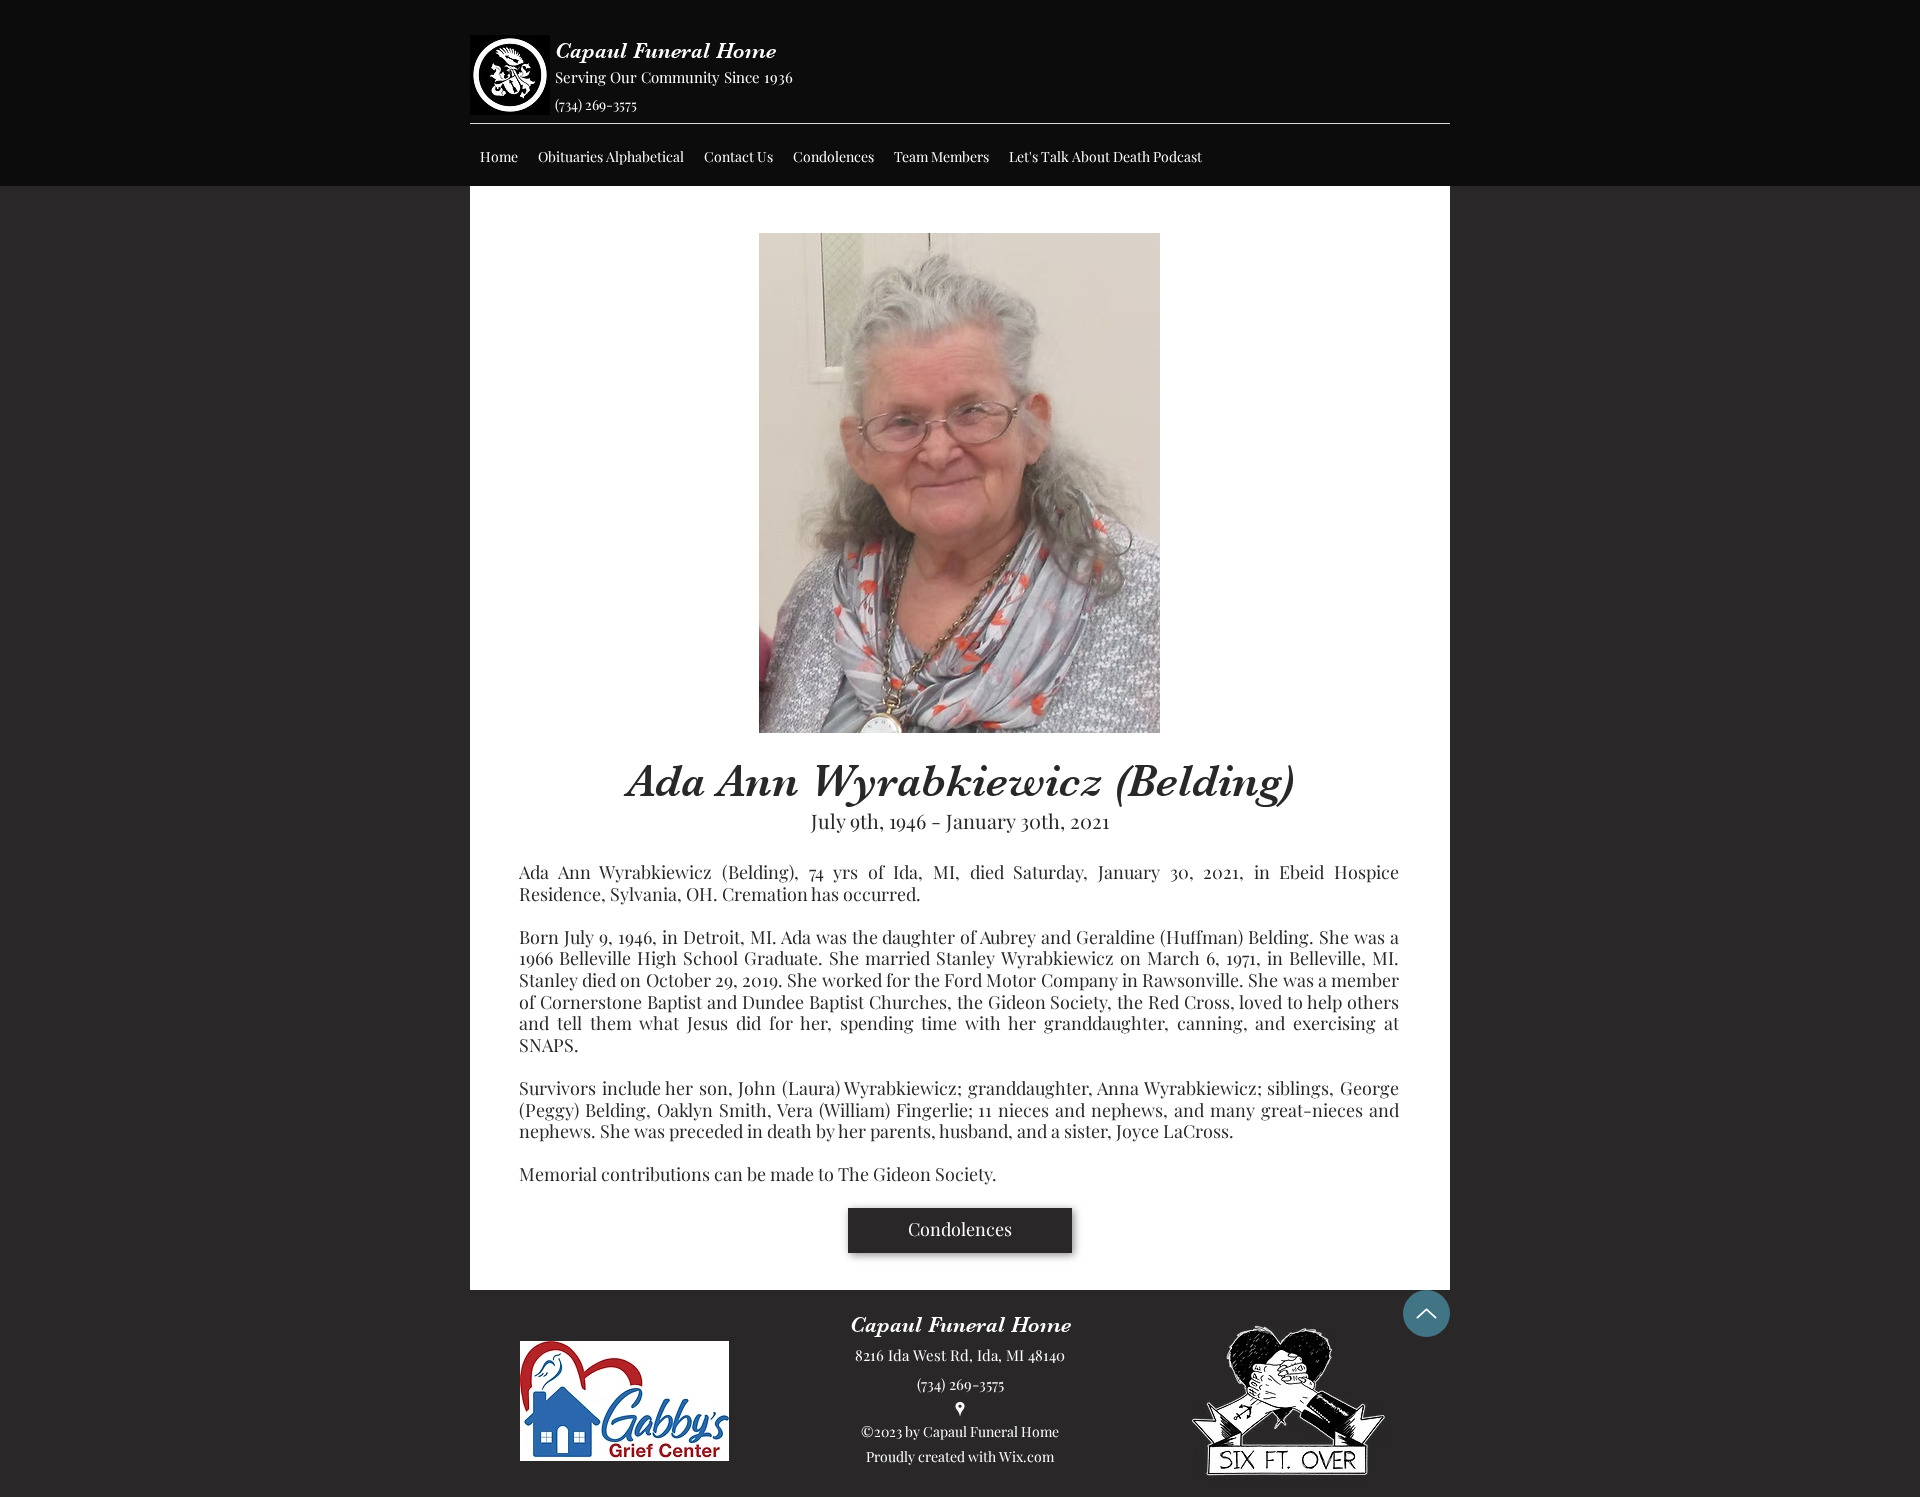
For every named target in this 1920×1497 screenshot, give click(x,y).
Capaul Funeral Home (665, 50)
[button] (611, 157)
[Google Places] (960, 1409)
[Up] (1426, 1313)
